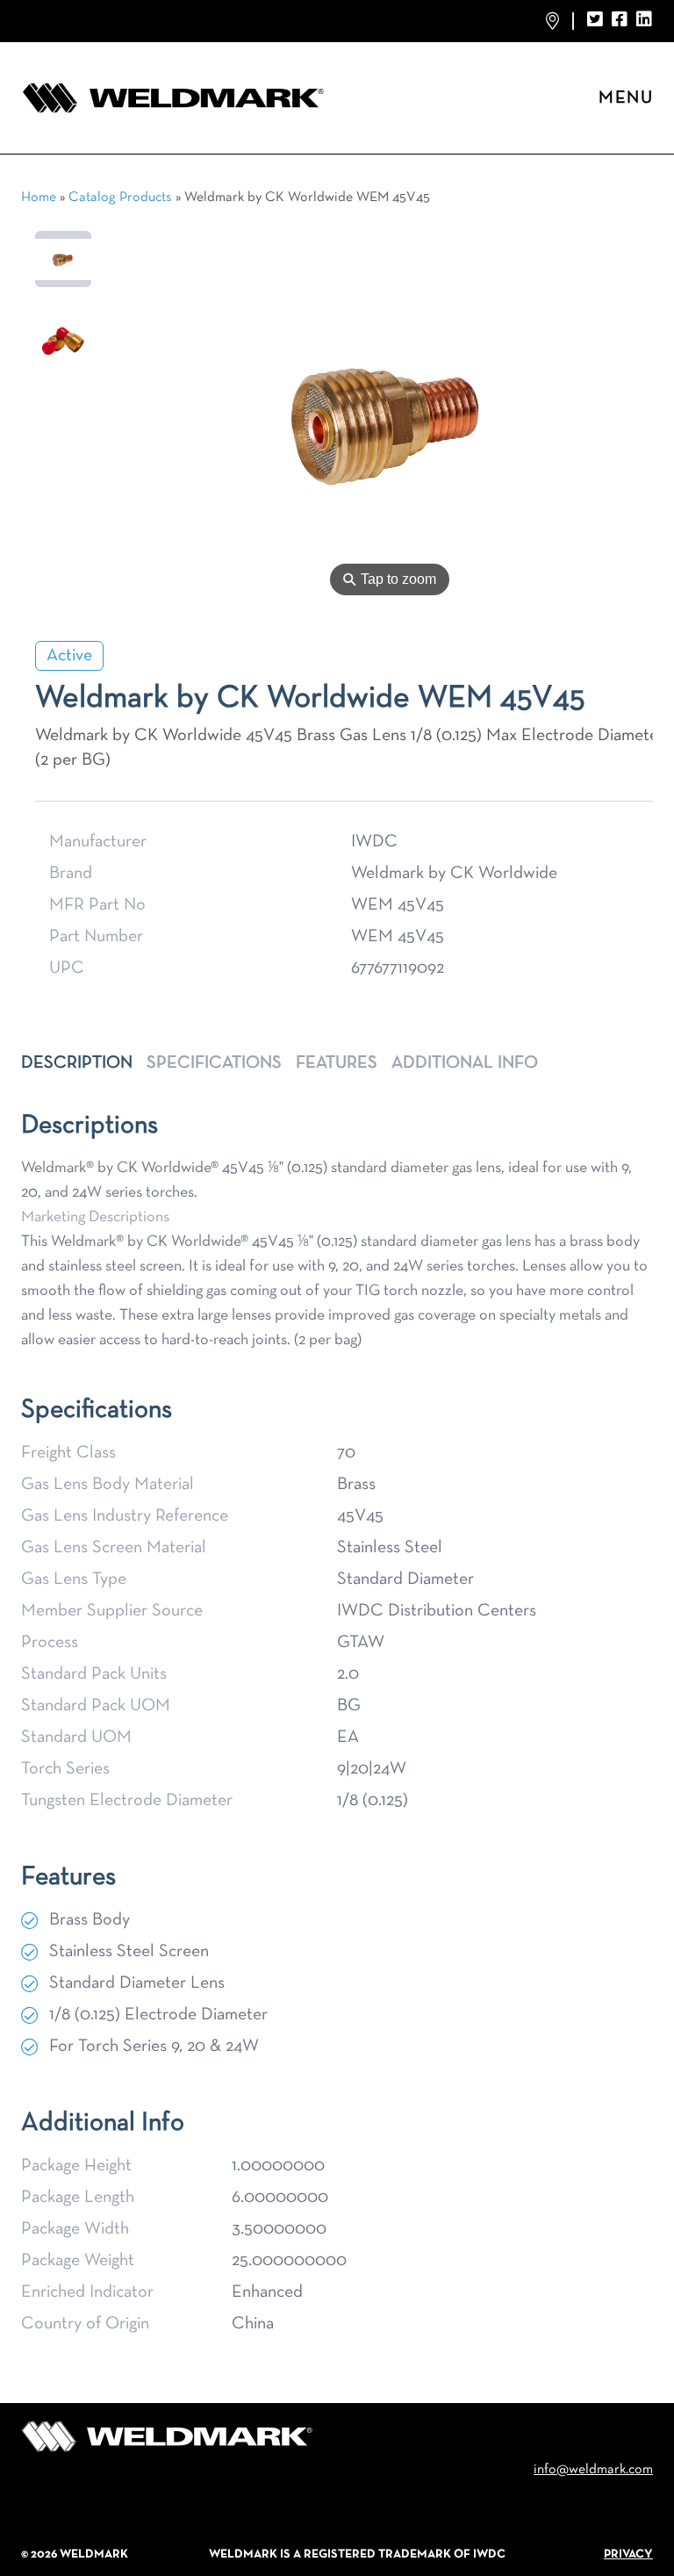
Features (337, 1063)
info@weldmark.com (593, 2470)
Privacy (628, 2554)
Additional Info (465, 1063)
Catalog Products (120, 198)
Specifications (214, 1063)
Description (77, 1063)
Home (39, 198)
